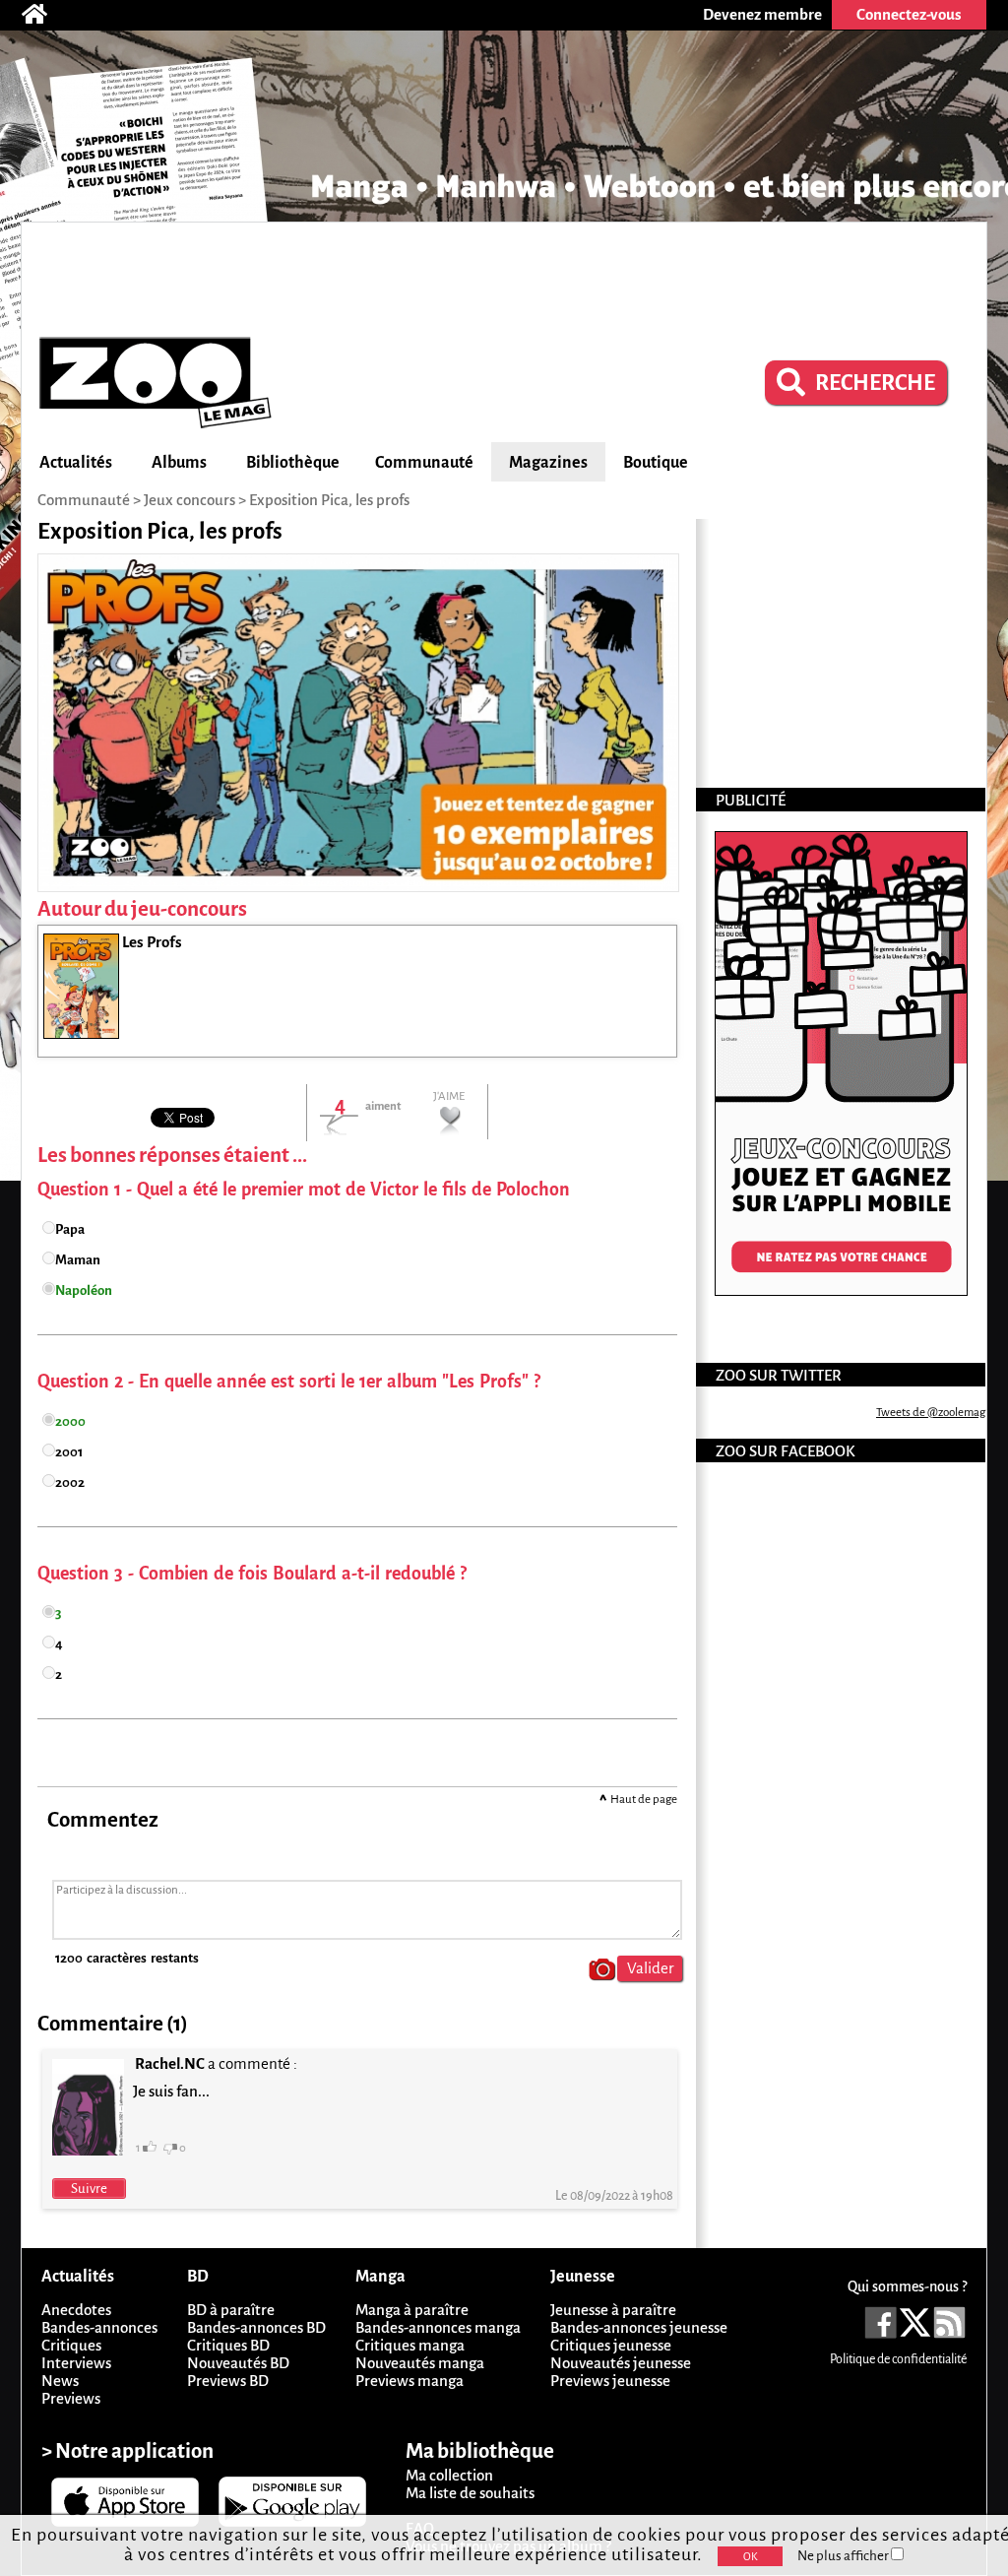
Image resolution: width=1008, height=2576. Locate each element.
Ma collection (449, 2475)
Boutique (656, 463)
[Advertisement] (504, 277)
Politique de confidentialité (898, 2359)
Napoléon (84, 1290)
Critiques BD (228, 2345)
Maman (78, 1260)
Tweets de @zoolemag (931, 1413)
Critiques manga (410, 2345)
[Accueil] (44, 15)
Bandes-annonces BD (256, 2327)
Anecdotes (76, 2310)
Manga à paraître (412, 2310)
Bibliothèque (293, 463)
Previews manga (409, 2381)
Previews (71, 2398)
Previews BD (228, 2381)
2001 (69, 1452)
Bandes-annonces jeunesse (639, 2327)
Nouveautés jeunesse (621, 2363)
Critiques (71, 2345)
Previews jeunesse (610, 2381)
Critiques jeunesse (611, 2345)
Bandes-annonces (99, 2327)
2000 (70, 1421)
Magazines (548, 463)
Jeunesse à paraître (613, 2310)
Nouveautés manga (420, 2363)
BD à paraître (231, 2310)
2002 (70, 1482)
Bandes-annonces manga (438, 2327)
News (60, 2381)
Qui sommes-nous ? (907, 2286)
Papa (70, 1229)
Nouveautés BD (238, 2363)
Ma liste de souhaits (470, 2493)
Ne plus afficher (844, 2556)
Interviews (76, 2363)
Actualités (76, 463)
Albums (179, 463)
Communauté (424, 463)
